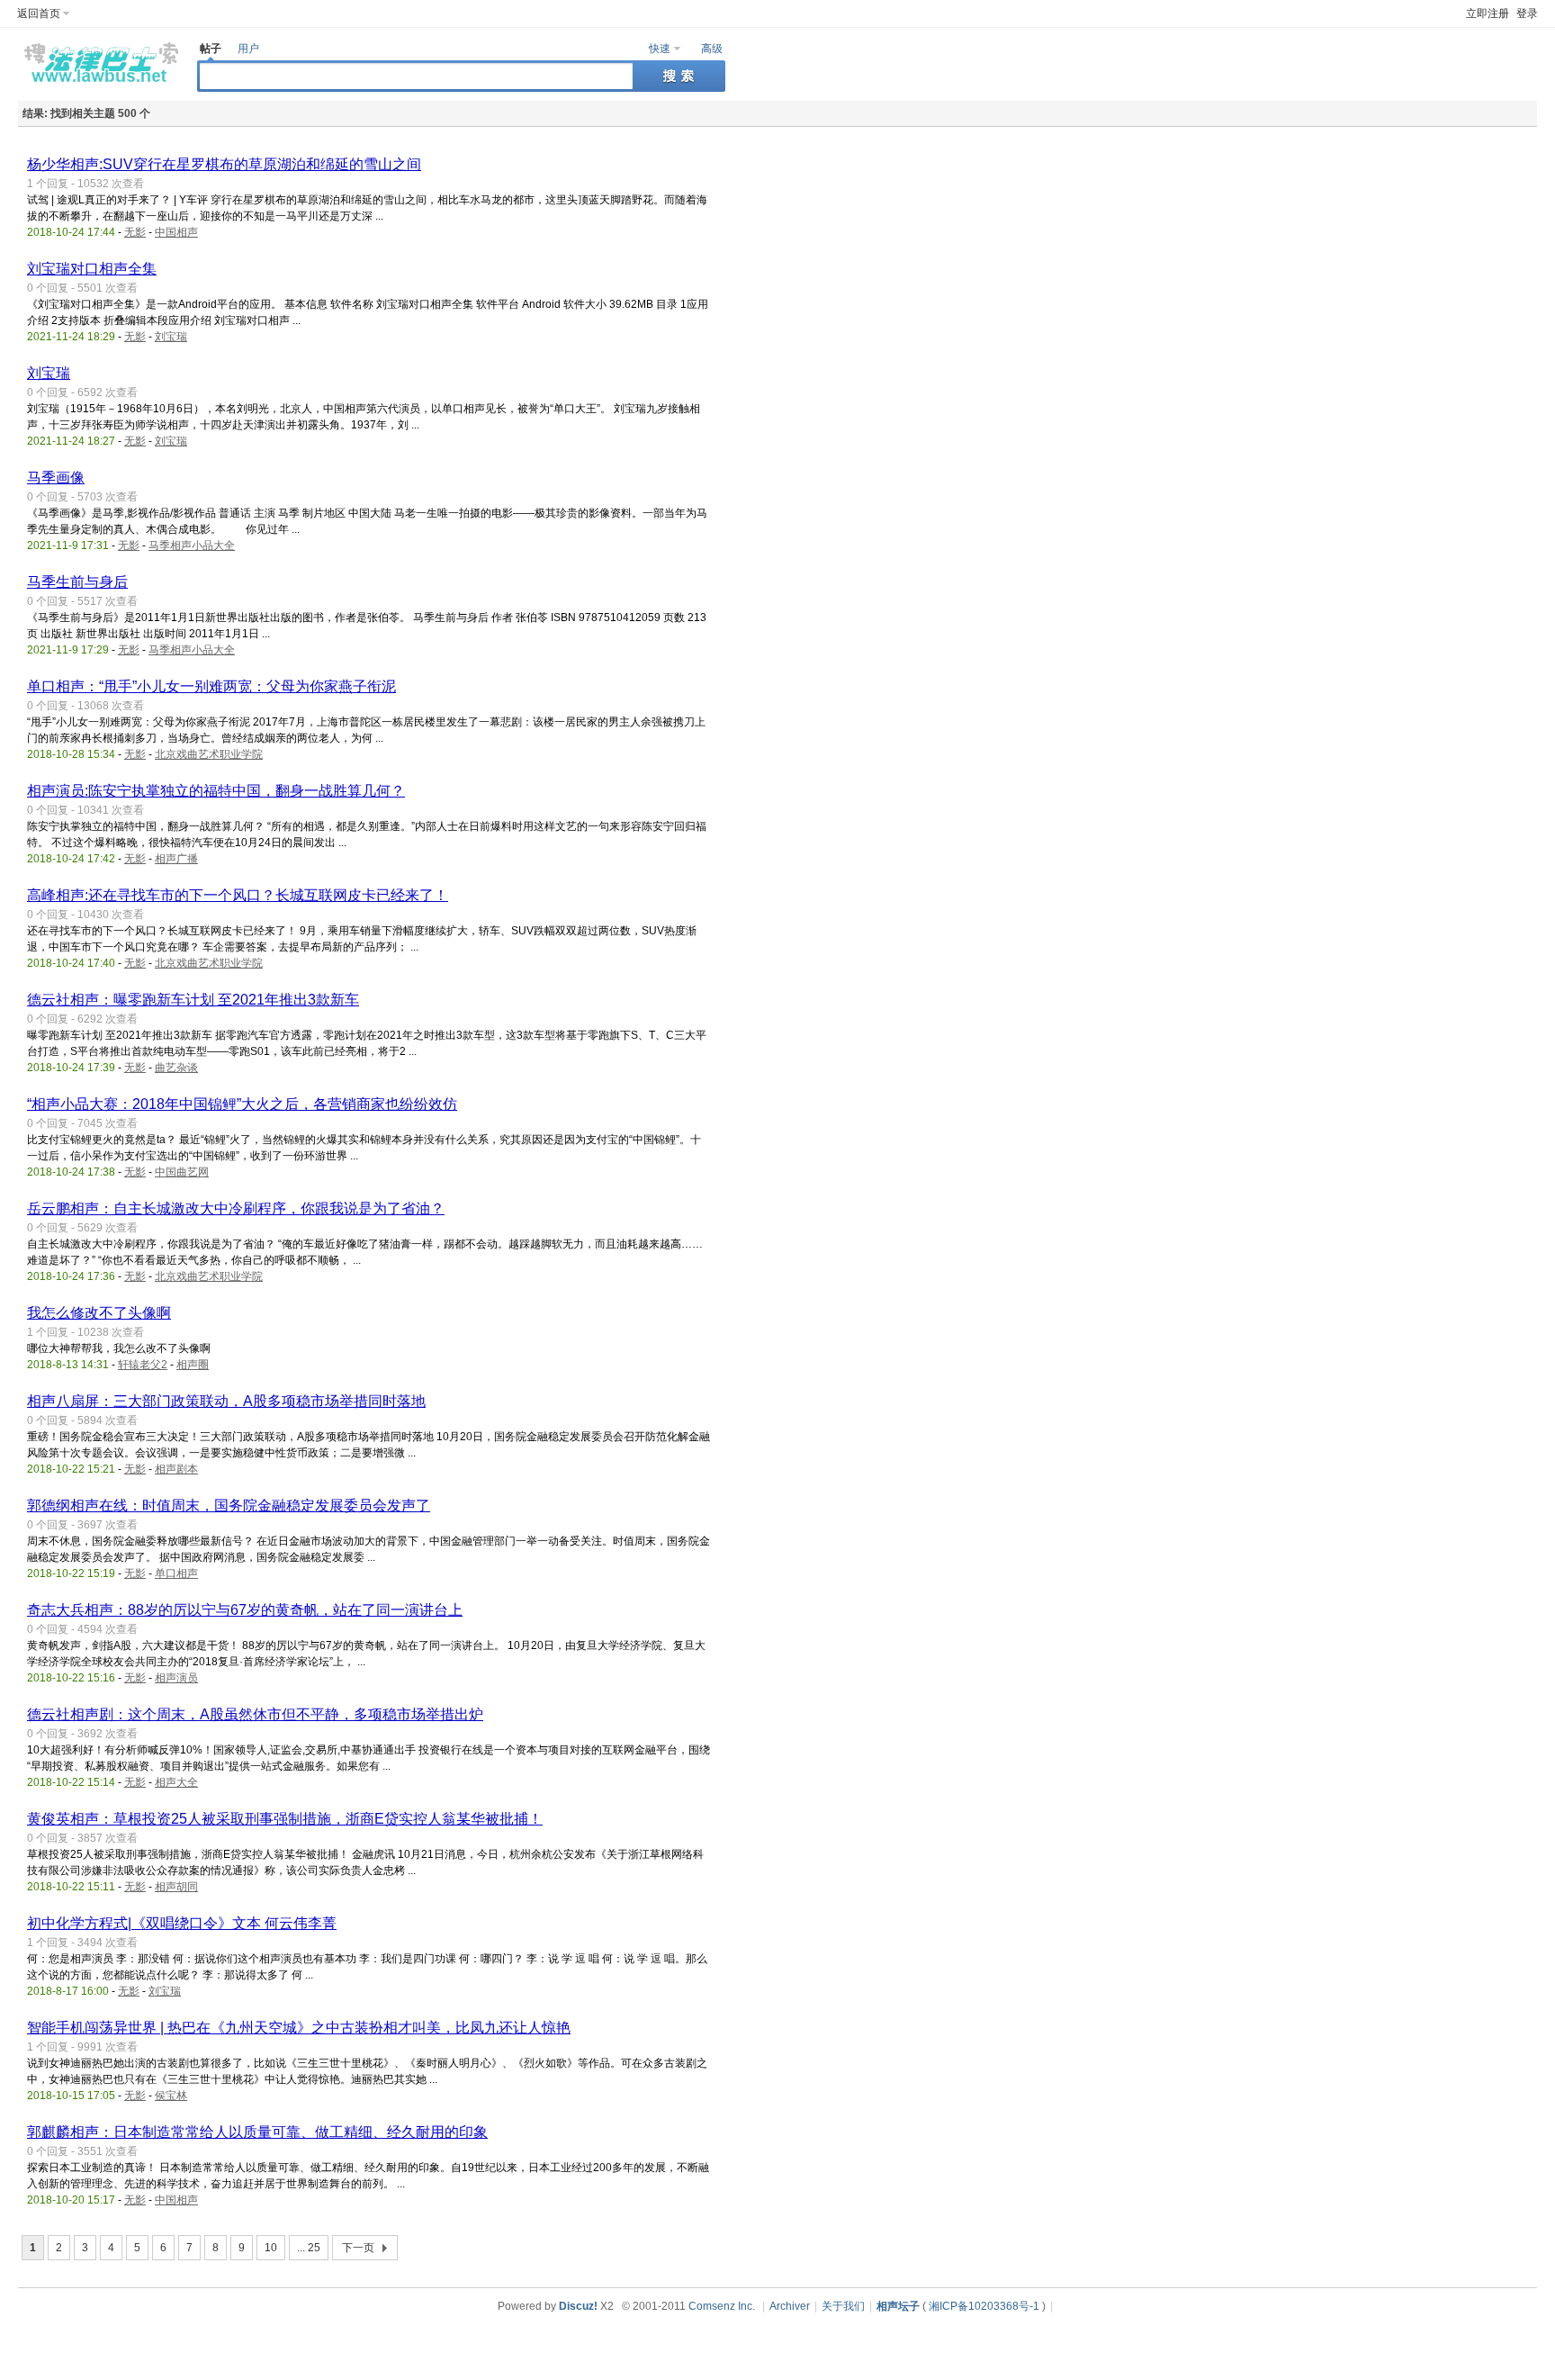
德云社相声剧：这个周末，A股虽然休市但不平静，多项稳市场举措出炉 (255, 1714)
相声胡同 (176, 1887)
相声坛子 (898, 2306)
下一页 (358, 2248)
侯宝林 (171, 2096)
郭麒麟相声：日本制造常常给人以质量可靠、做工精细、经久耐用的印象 (257, 2132)
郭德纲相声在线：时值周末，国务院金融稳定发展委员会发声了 (229, 1506)
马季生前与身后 (77, 582)
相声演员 (176, 1678)
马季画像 (56, 478)
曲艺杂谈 (176, 1068)
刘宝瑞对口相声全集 (92, 269)
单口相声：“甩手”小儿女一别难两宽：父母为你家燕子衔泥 (211, 686)
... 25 (309, 2248)
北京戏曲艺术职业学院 (209, 754)
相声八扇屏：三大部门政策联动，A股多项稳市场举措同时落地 (226, 1401)
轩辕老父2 (143, 1365)
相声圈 (193, 1365)
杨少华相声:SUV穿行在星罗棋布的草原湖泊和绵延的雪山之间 (224, 164)
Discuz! (578, 2306)
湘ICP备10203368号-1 (984, 2306)
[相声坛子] (99, 86)
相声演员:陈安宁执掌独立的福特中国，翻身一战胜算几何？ (216, 791)
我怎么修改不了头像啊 (99, 1313)
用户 (248, 49)
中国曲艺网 (182, 1172)
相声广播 (176, 859)
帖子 (211, 49)
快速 (660, 49)
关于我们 (843, 2306)
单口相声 (176, 1573)
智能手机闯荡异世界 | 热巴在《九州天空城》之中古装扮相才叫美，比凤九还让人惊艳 (299, 2028)
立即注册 (1488, 14)
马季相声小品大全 (192, 545)
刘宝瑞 (171, 337)
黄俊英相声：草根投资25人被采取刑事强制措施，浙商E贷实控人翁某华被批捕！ (285, 1819)
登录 (1527, 14)
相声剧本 (176, 1469)
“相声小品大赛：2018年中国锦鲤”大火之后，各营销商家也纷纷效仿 (242, 1104)
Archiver (790, 2306)
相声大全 (176, 1782)
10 (271, 2248)
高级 (712, 49)
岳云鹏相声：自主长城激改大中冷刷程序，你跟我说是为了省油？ (236, 1208)
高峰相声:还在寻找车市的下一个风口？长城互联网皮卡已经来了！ (238, 895)
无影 (135, 232)
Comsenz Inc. (722, 2306)
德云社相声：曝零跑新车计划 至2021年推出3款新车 (193, 1000)
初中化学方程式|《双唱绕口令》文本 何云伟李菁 (182, 1923)
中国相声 (176, 232)
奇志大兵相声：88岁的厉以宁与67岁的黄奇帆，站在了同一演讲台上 (245, 1610)
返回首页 (39, 14)
